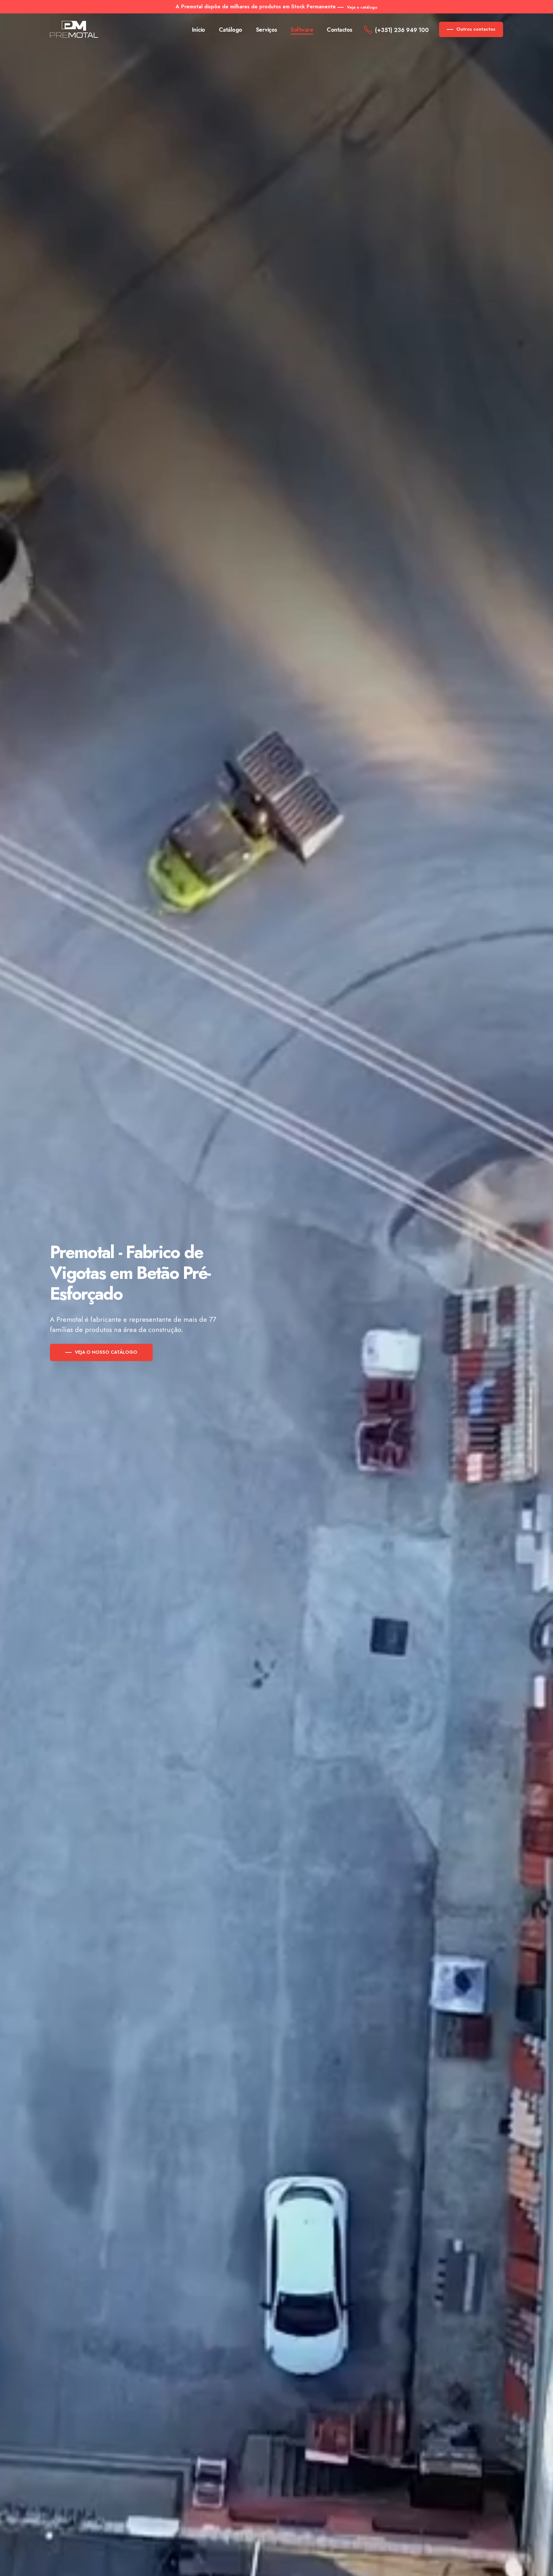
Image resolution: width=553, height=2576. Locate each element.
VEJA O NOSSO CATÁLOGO (106, 1352)
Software (302, 30)
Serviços (267, 30)
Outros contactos (476, 29)
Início (199, 30)
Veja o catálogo (362, 7)
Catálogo (231, 30)
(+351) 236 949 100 (402, 30)
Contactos (340, 30)
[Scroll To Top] (542, 2569)
